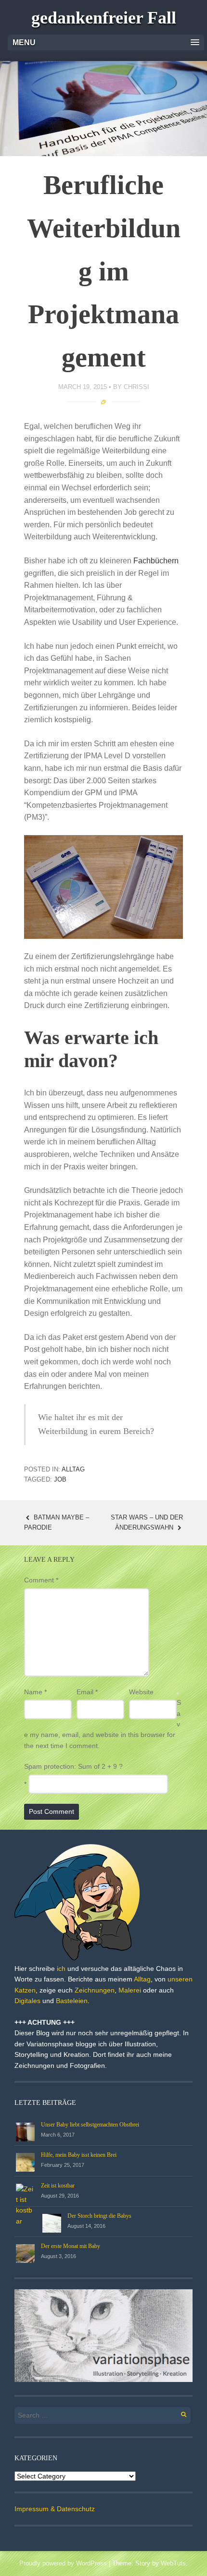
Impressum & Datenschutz (55, 2509)
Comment (41, 1580)
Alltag (73, 1469)
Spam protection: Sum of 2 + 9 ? (73, 1766)
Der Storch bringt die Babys (99, 2216)
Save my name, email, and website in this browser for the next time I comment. (103, 1724)
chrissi (136, 387)
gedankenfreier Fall (104, 18)
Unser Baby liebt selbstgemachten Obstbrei (90, 2125)
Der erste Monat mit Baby (71, 2246)
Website (141, 1692)
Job (60, 1479)
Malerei (130, 1990)
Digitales (27, 2001)
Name (35, 1692)
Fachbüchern (156, 561)
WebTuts (173, 2563)
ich (61, 1968)
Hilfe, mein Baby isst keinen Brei (79, 2155)
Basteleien (72, 2001)
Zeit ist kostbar (58, 2186)
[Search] (178, 2413)
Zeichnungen (95, 1990)
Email (87, 1692)
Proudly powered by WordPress (63, 2563)
